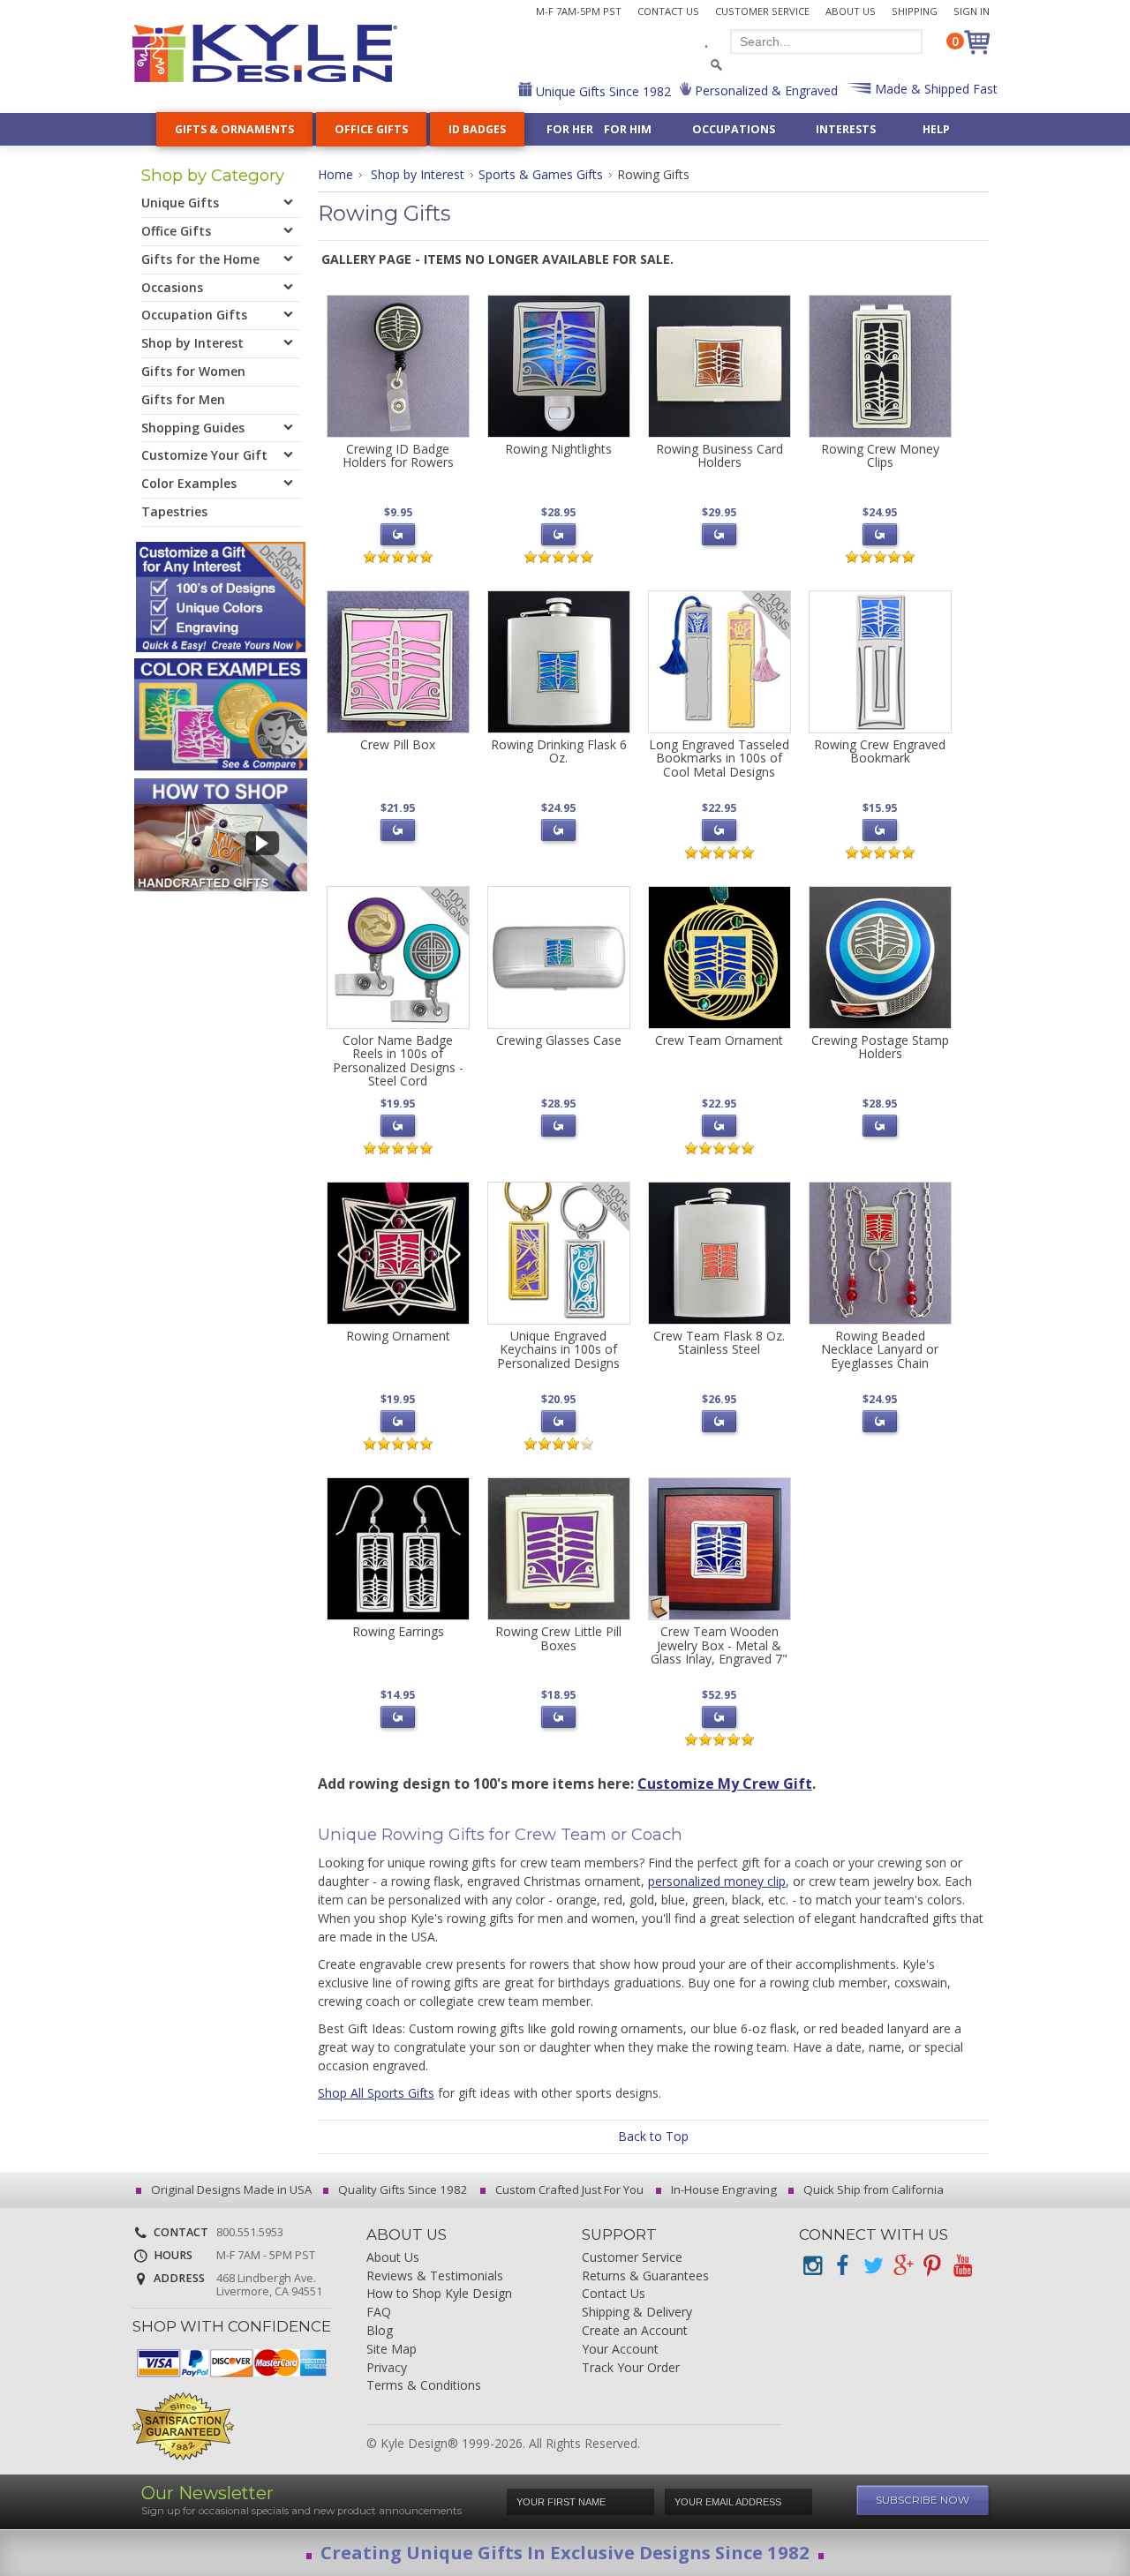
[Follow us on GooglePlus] (902, 2266)
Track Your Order (631, 2368)
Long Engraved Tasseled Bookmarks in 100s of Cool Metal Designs (719, 758)
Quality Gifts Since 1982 (402, 2189)
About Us (851, 11)
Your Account (620, 2350)
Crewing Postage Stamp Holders (880, 1047)
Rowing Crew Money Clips (880, 455)
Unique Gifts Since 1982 (602, 91)
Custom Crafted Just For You (568, 2189)
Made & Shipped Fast (934, 89)
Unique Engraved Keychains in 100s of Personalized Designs (558, 1349)
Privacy (387, 2368)
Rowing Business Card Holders (719, 455)
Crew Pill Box (398, 744)
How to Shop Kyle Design (439, 2294)
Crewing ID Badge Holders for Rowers (398, 455)
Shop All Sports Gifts (376, 2093)
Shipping (915, 11)
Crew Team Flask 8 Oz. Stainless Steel (719, 1342)
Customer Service (762, 11)
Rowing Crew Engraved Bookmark (880, 751)
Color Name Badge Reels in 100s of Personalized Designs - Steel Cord (398, 1060)
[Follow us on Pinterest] (932, 2266)
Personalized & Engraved (765, 90)
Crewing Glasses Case (559, 1040)
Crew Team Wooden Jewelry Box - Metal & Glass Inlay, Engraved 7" (719, 1645)
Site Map (392, 2350)
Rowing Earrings (398, 1631)
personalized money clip (717, 1881)
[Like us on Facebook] (842, 2266)
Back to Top (653, 2136)
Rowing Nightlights (558, 449)
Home (335, 174)
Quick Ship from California (872, 2189)
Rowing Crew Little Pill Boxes (558, 1638)
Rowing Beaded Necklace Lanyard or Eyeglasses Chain (880, 1349)
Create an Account (635, 2331)
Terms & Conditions (424, 2386)
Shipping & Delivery (637, 2313)
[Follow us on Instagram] (812, 2266)
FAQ (379, 2313)
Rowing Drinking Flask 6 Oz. (559, 751)
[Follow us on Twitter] (872, 2266)
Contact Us (668, 11)
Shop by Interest (418, 174)
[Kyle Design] (265, 53)
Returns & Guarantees (645, 2276)
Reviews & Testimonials (435, 2276)
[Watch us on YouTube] (962, 2266)
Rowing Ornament (398, 1336)
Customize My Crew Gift (725, 1784)
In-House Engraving (723, 2189)
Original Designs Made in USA (230, 2189)
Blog (380, 2331)
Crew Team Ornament (719, 1040)
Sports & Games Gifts (541, 174)
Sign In (972, 11)
